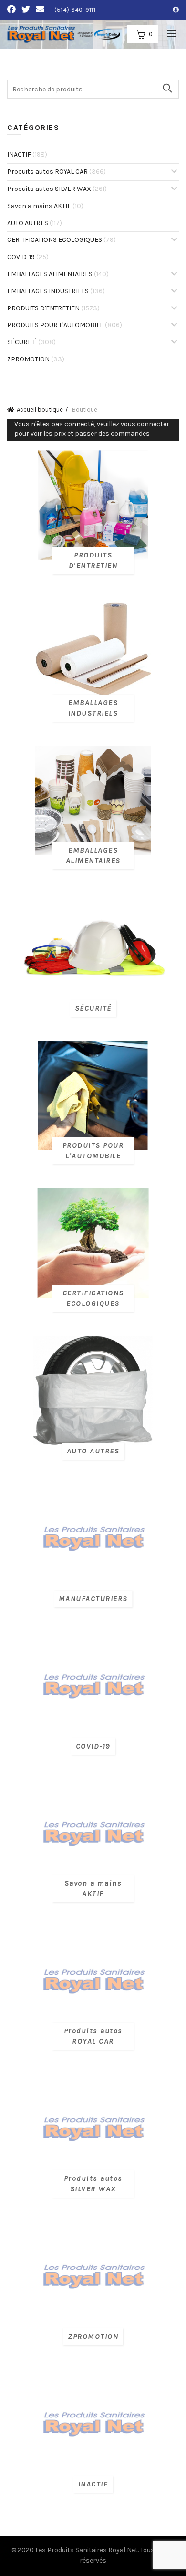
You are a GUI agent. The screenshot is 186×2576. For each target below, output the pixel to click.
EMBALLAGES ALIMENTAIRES (58, 274)
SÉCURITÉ (31, 342)
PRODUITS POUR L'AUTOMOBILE (65, 325)
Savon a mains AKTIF (45, 206)
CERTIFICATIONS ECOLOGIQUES (62, 240)
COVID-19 (28, 257)
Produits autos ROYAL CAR (57, 172)
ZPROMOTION (36, 359)
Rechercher (167, 88)
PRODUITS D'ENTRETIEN (53, 308)
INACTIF (27, 154)
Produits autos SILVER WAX (57, 189)
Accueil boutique (40, 410)
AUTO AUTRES (35, 223)
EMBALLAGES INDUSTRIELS (56, 291)
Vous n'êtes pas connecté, (92, 429)
